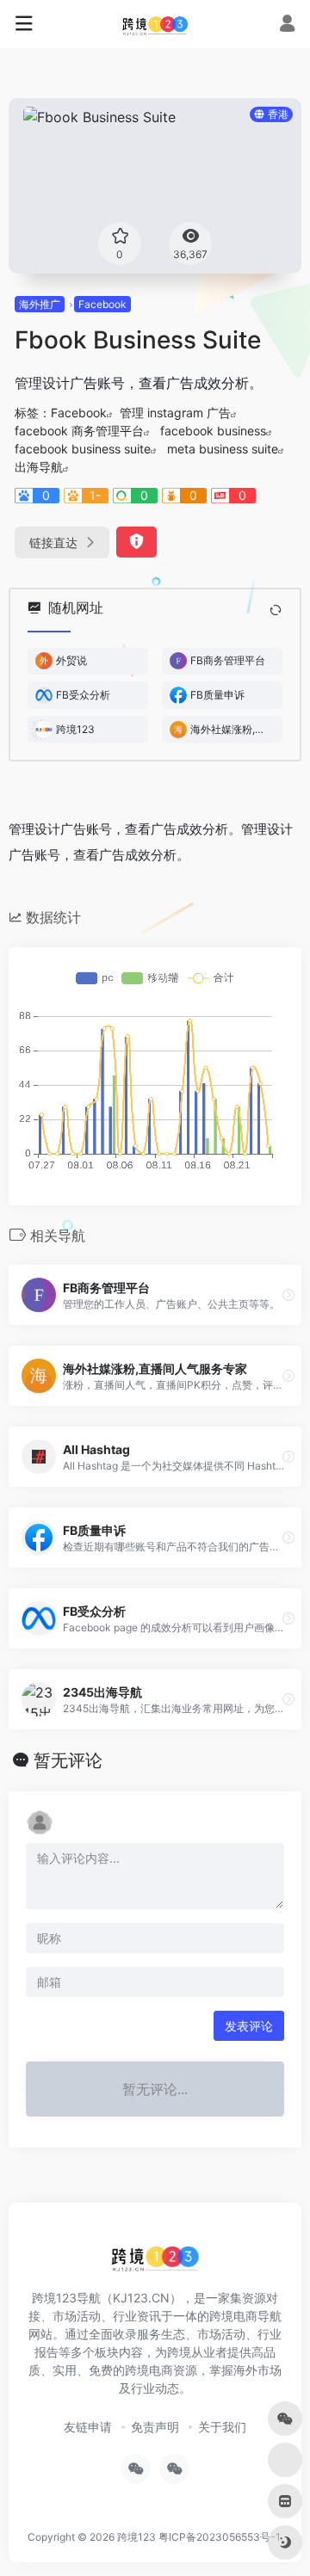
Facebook (102, 304)
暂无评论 (68, 1760)
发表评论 (249, 2026)
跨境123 (136, 2537)
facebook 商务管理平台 (79, 431)
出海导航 (39, 467)
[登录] (287, 25)
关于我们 (222, 2427)
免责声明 (155, 2427)
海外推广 (40, 304)
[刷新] (276, 610)
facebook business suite (83, 449)
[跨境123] (155, 24)
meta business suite (223, 449)
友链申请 (88, 2427)
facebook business (213, 431)
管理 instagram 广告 (175, 413)
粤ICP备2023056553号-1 (220, 2537)
